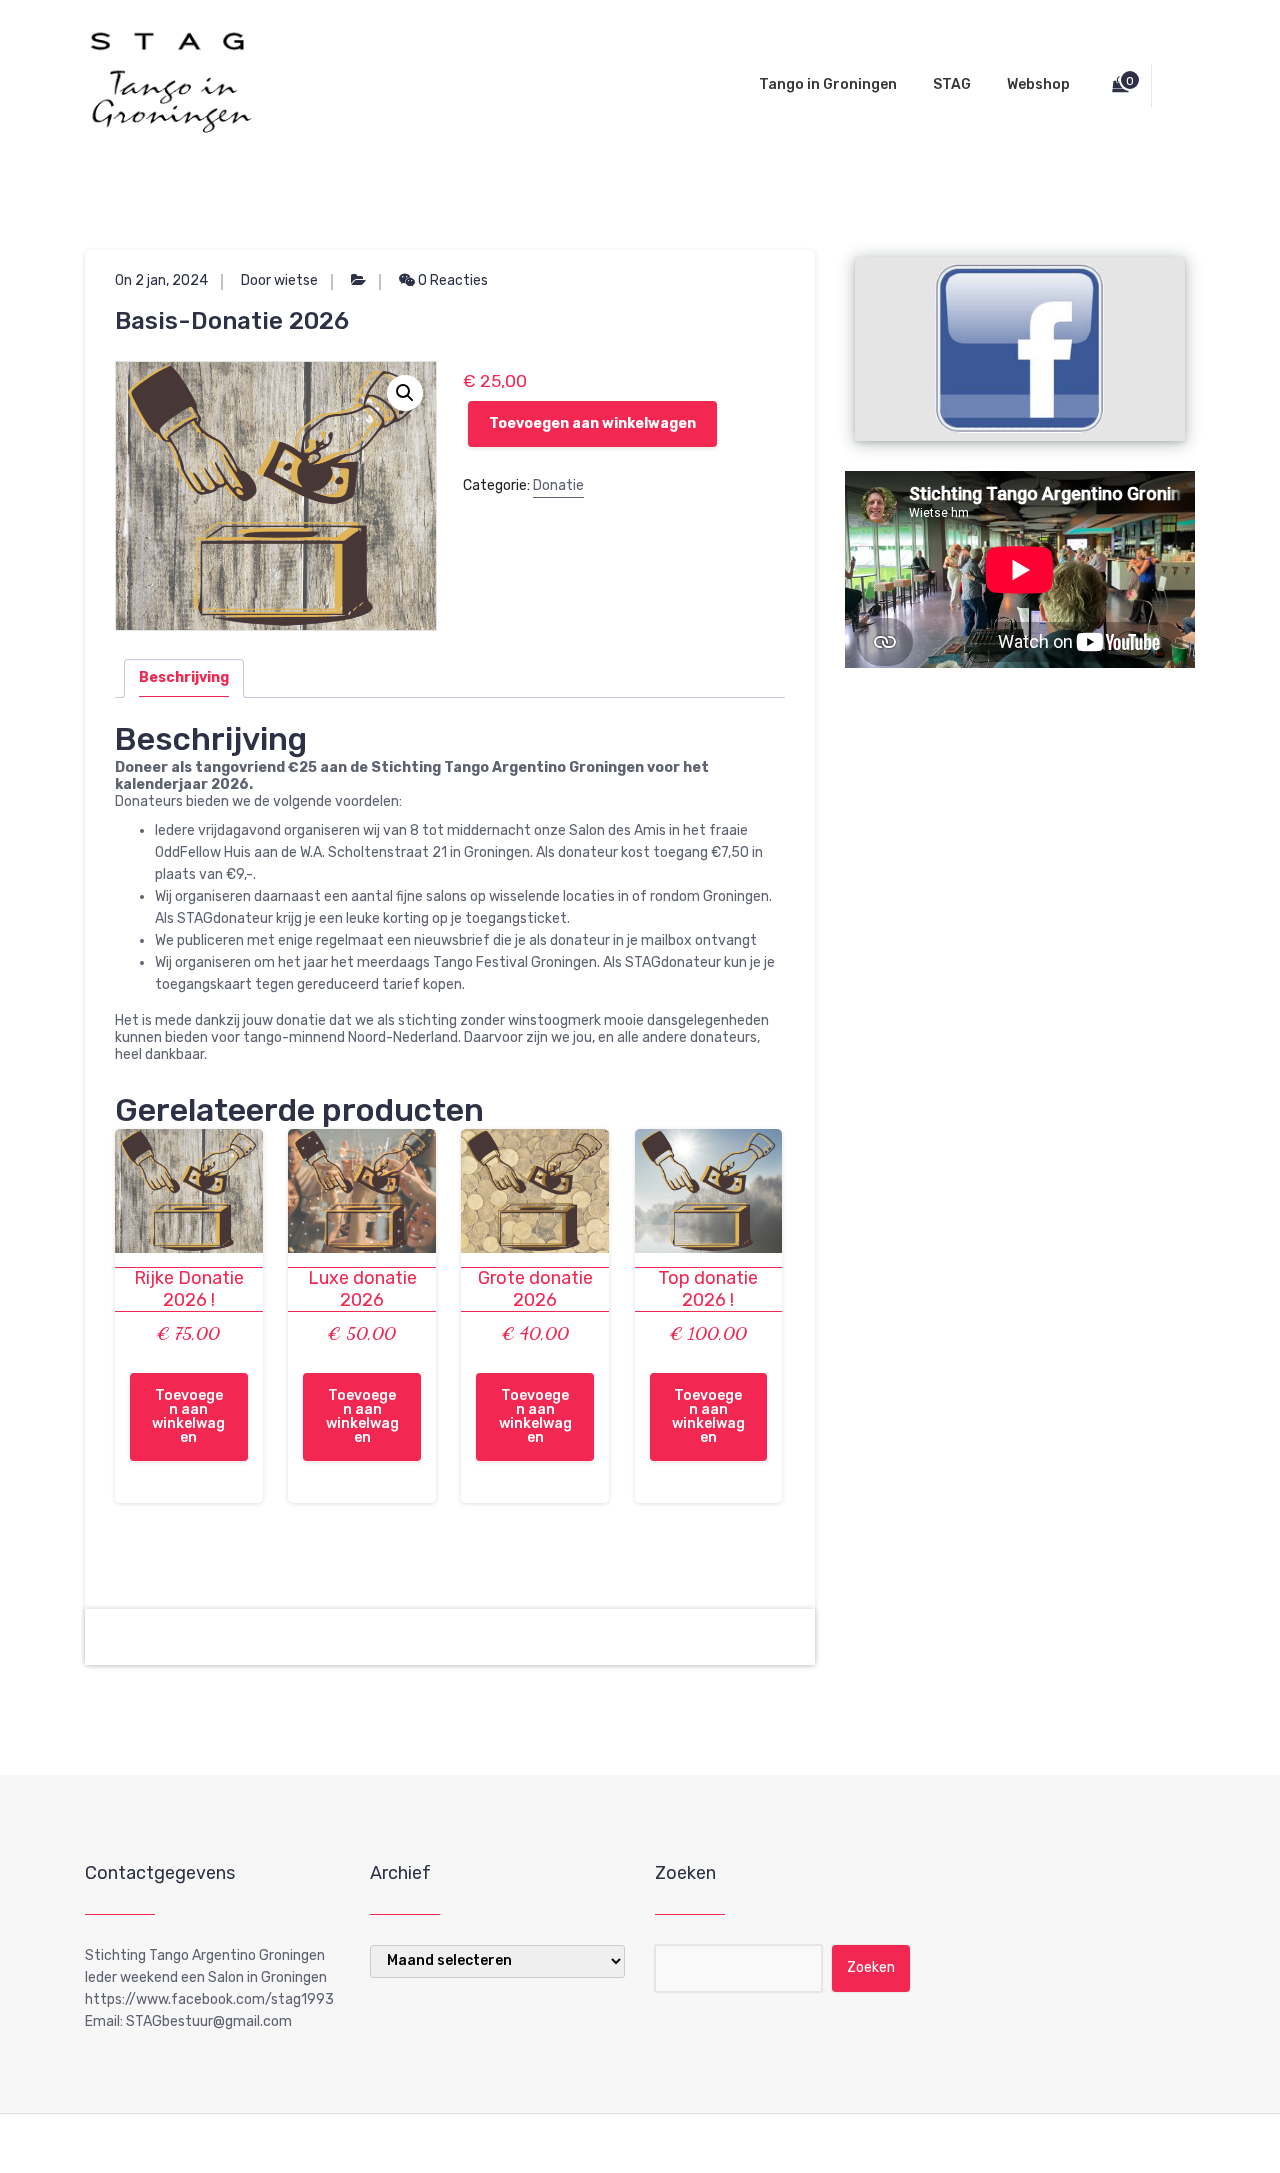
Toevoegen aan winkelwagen (592, 423)
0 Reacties (451, 280)
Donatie (558, 485)
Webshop (1038, 84)
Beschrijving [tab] (184, 677)
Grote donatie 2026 (535, 1289)
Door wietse (279, 280)
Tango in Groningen (828, 84)
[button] (405, 393)
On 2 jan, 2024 (161, 280)
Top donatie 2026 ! (708, 1289)
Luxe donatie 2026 (362, 1289)
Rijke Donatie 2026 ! (189, 1289)
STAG (952, 84)
